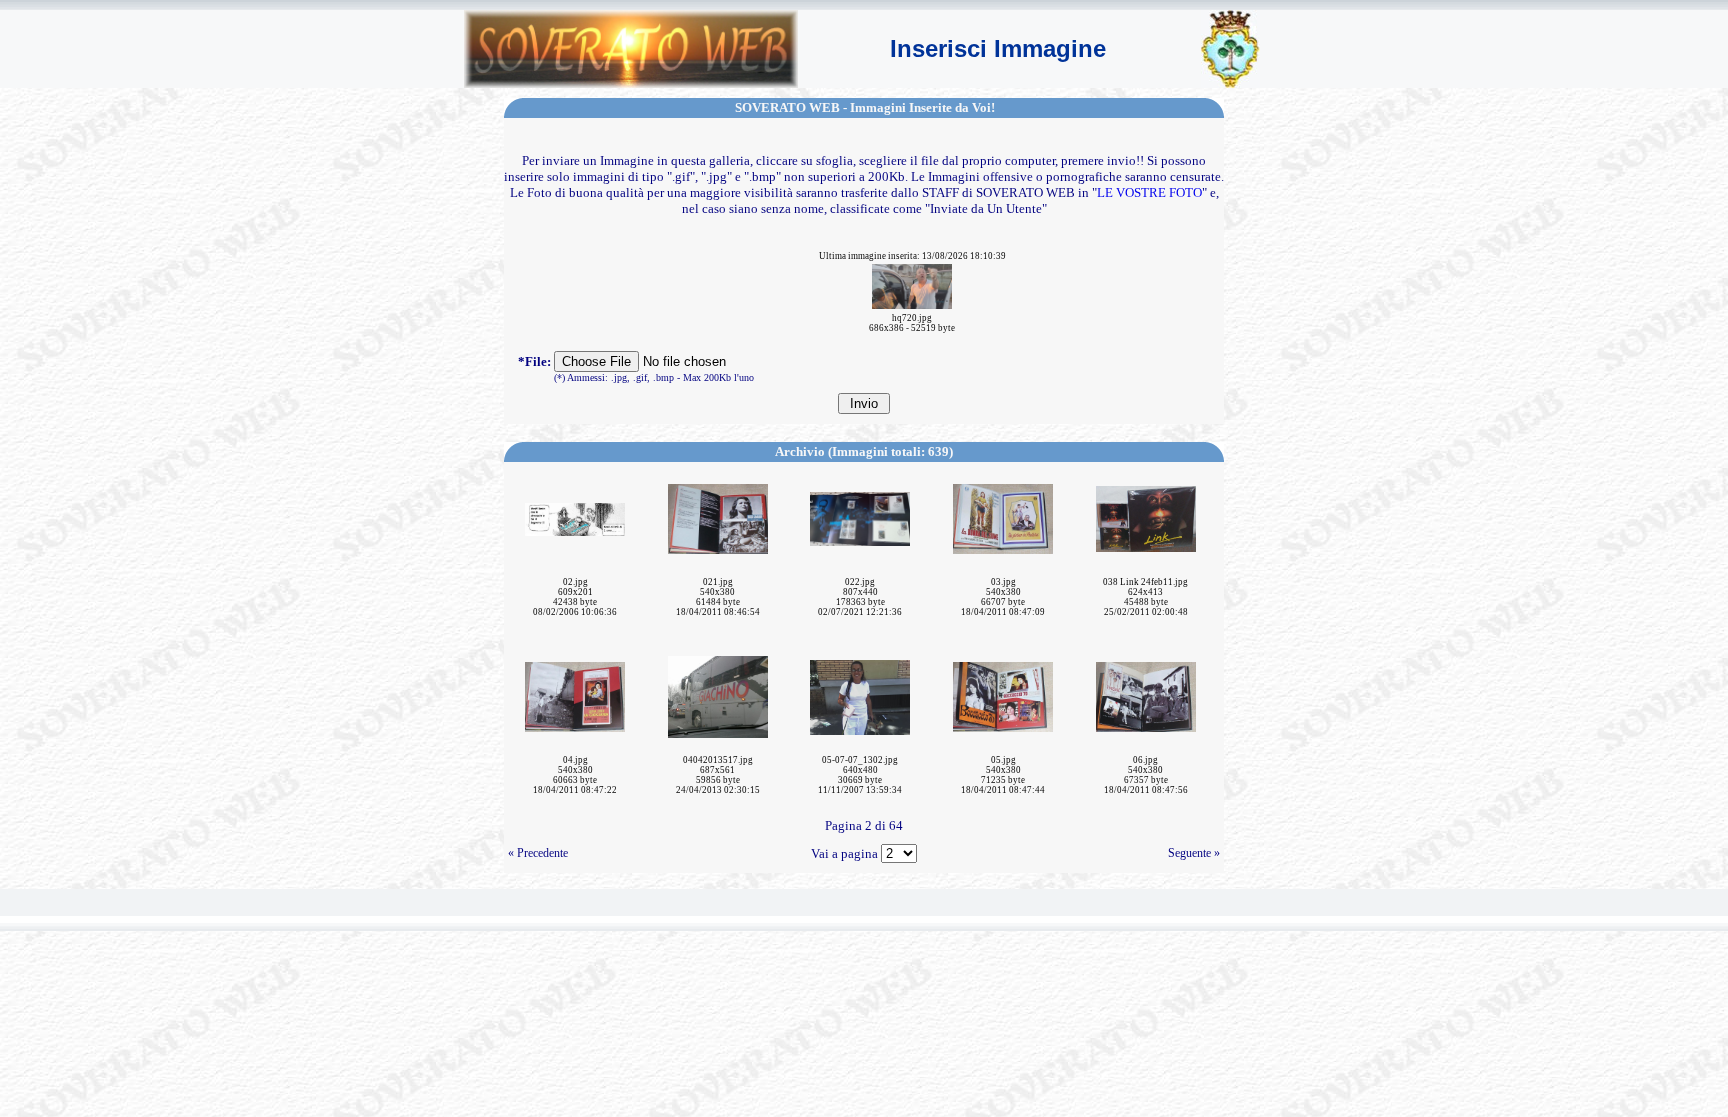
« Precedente (538, 853)
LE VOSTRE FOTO (1149, 192)
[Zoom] (912, 284)
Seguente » (1194, 853)
